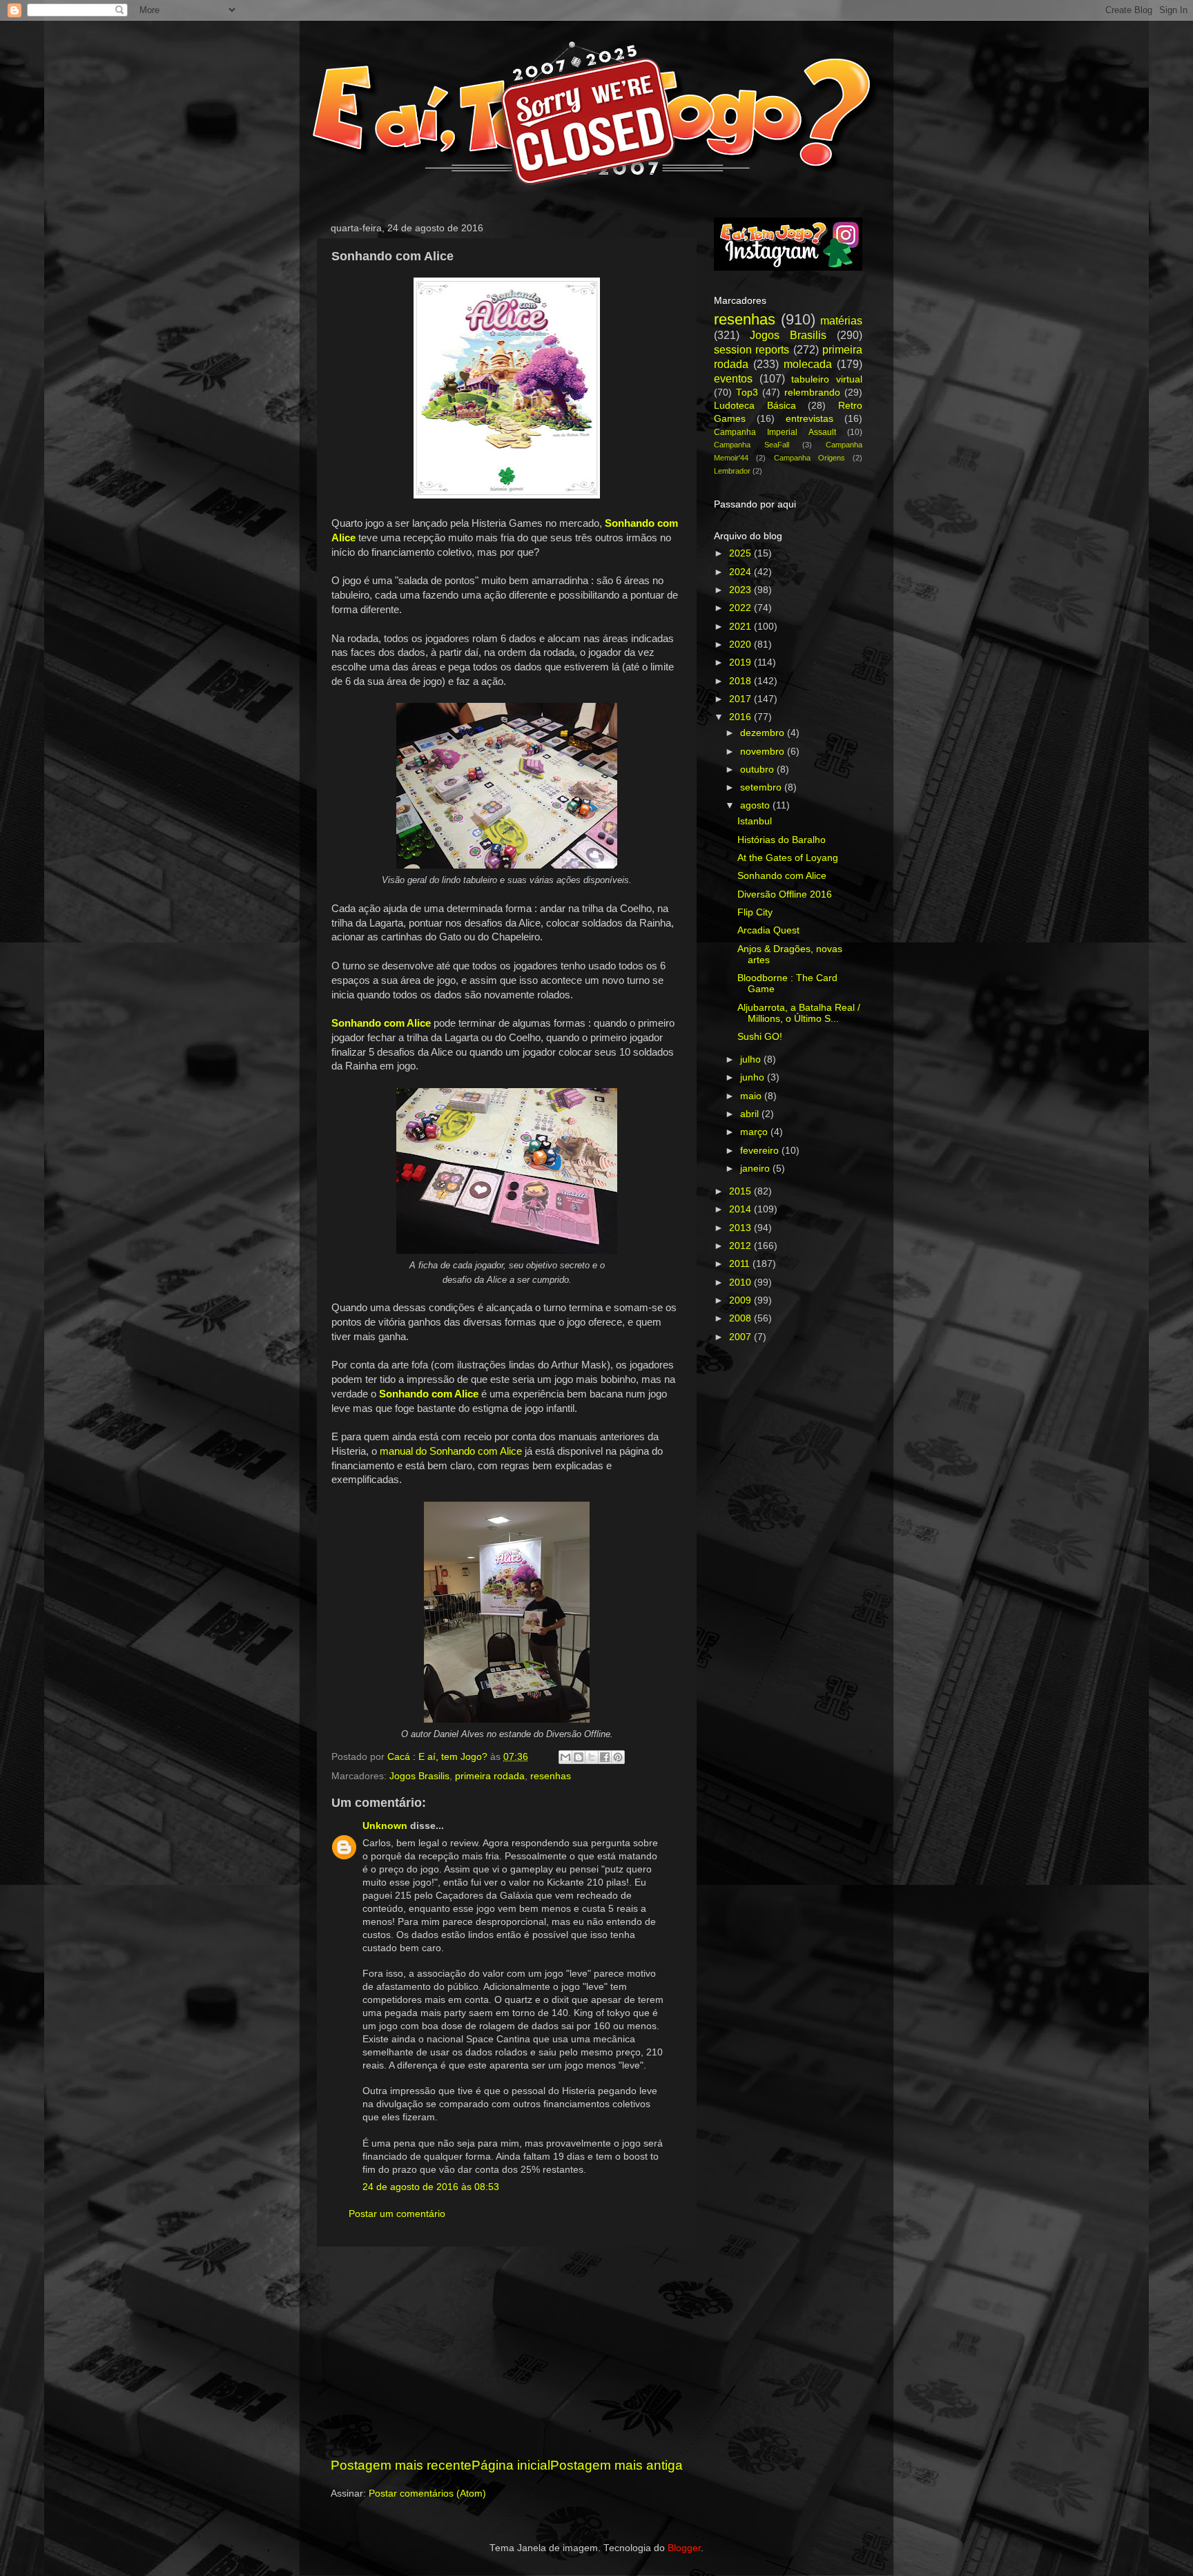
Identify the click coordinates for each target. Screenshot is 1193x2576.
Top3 (747, 393)
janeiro (756, 1169)
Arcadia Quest (768, 930)
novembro (764, 752)
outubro (758, 769)
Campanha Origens (809, 458)
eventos (733, 378)
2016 (741, 717)
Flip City (755, 912)
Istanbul (755, 821)
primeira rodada (490, 1776)
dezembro (764, 733)
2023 (741, 590)
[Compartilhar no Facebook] (605, 1757)
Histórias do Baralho (782, 840)
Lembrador (732, 471)
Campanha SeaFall (751, 445)
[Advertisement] (507, 2352)
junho (754, 1077)
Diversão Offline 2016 (785, 894)
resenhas (551, 1776)
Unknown (385, 1826)
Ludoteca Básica (755, 406)
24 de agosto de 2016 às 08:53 (431, 2187)
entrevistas (809, 419)
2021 (741, 627)
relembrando (812, 393)
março (755, 1132)
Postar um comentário (397, 2214)
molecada (808, 364)
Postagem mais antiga (617, 2465)
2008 (741, 1318)
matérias (841, 320)
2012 (741, 1246)
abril (751, 1114)
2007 (741, 1337)
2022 (741, 608)
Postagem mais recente (401, 2465)
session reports (751, 349)
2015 (741, 1191)
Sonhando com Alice (782, 876)
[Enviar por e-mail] (565, 1757)
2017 (741, 699)
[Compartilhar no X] (592, 1757)
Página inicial (511, 2465)
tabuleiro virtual (827, 379)
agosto (756, 805)
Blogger (684, 2548)
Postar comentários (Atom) (427, 2493)
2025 (741, 553)
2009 (741, 1300)
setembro (762, 787)
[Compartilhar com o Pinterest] (618, 1757)
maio (752, 1096)
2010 (741, 1282)
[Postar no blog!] (579, 1757)
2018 (741, 681)
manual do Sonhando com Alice (451, 1451)
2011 (741, 1264)
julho (752, 1059)
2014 (741, 1209)
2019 (741, 662)
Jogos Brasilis (419, 1776)
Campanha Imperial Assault (775, 432)
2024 (741, 572)
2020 (741, 645)
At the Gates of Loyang (788, 858)
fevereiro (761, 1151)
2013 (741, 1228)
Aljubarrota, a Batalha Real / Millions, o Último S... (799, 1013)
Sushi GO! (760, 1037)
